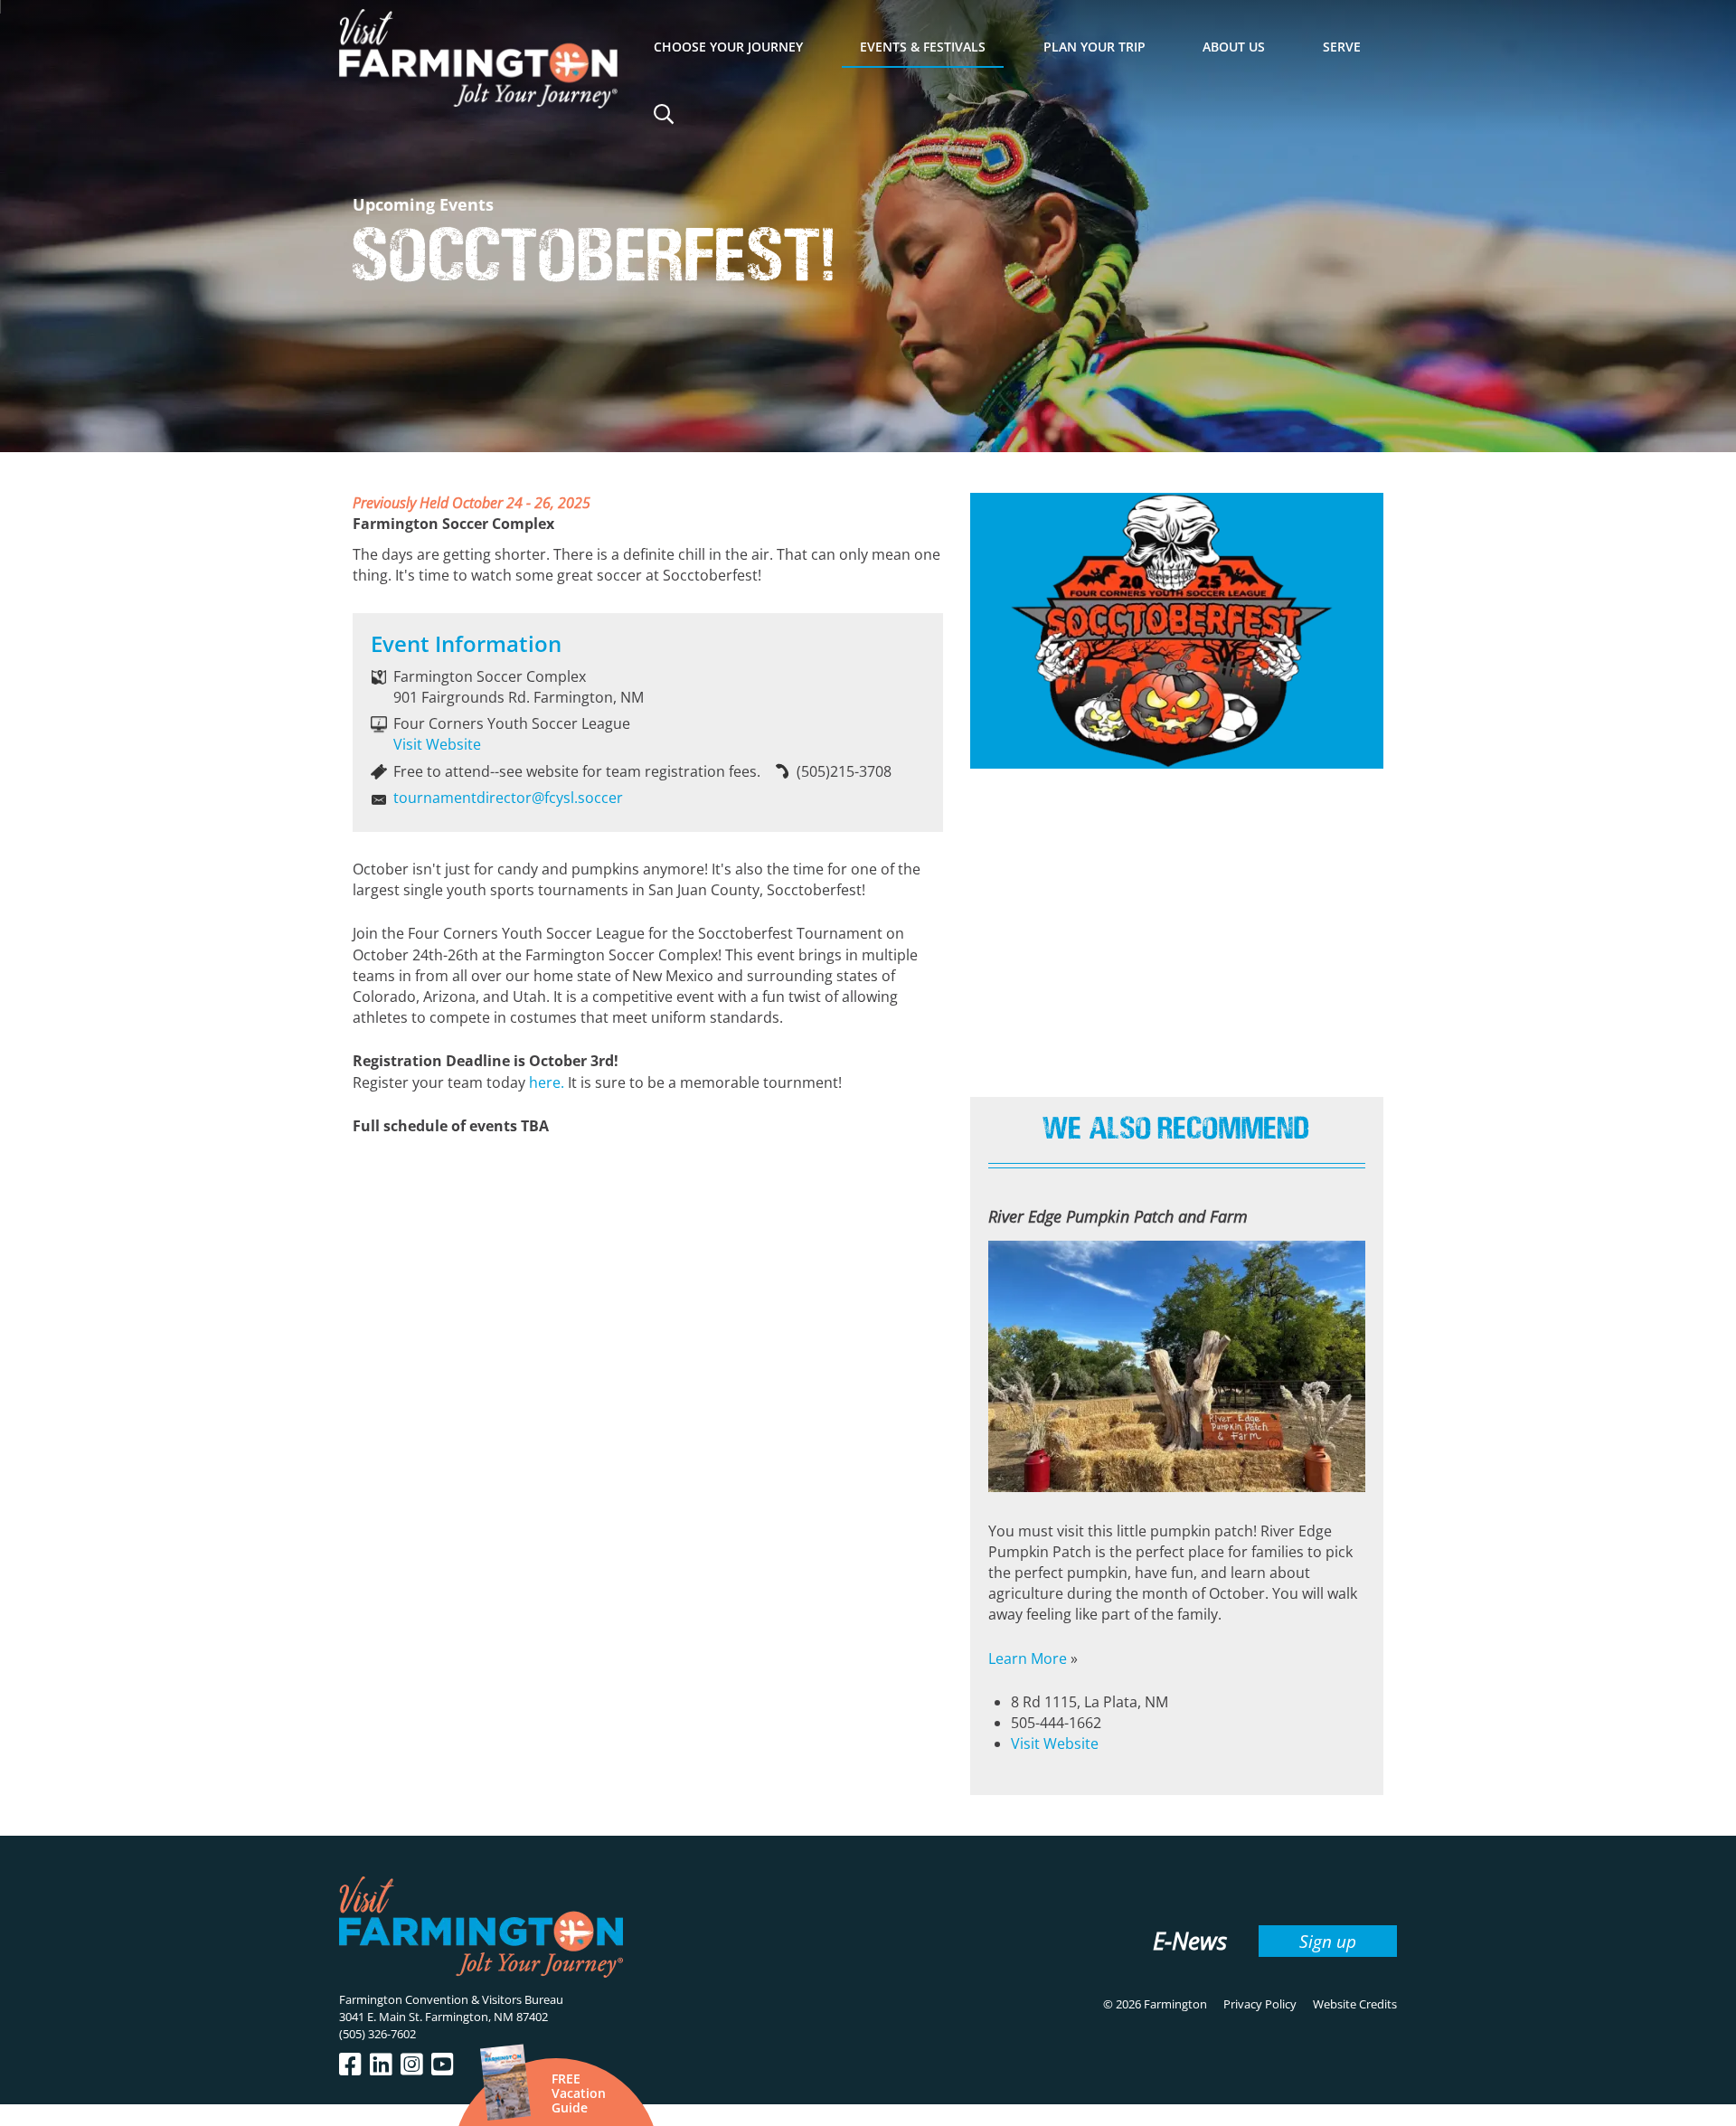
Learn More (1028, 1658)
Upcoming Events (423, 204)
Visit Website (437, 744)
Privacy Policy (1260, 2004)
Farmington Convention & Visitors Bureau (451, 1999)
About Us (1234, 47)
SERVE (1342, 47)
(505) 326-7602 (377, 2034)
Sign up (1328, 1941)
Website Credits (1355, 2004)
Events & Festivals (923, 47)
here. (547, 1082)
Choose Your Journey (728, 47)
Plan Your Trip (1094, 47)
